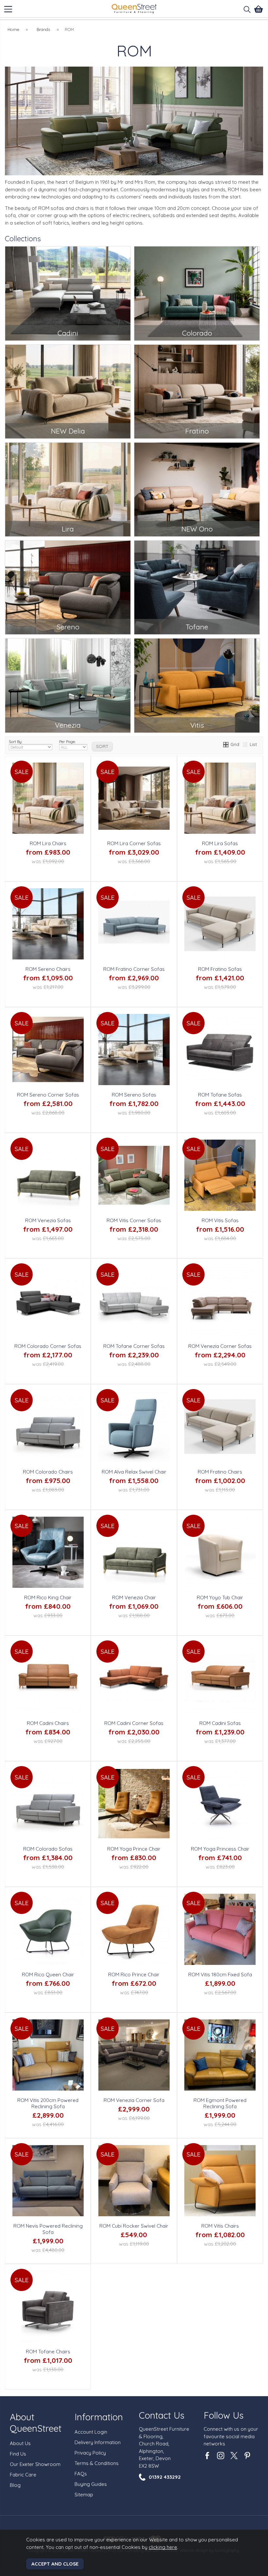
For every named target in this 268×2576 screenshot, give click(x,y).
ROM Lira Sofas (220, 843)
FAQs (81, 2474)
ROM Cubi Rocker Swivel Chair (134, 2226)
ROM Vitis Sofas (220, 1220)
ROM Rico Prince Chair (134, 1975)
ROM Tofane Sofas (220, 1095)
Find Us (18, 2454)
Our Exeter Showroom (35, 2464)
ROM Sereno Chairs (48, 969)
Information (99, 2417)
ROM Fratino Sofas (220, 969)
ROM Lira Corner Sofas (134, 843)
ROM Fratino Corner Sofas (134, 969)
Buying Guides (91, 2484)
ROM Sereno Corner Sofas (48, 1095)
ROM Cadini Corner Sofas (134, 1723)
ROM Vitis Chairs (220, 2226)
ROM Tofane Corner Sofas (134, 1346)
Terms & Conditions (97, 2463)
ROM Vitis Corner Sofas (134, 1220)
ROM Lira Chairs (48, 843)
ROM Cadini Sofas (220, 1723)
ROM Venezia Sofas (48, 1220)
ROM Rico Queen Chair (48, 1975)
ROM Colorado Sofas (48, 1849)
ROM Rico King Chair (48, 1597)
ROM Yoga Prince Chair (134, 1849)
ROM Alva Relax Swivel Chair (134, 1472)
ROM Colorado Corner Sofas (48, 1346)
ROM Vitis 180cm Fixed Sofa (220, 1975)
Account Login (91, 2432)
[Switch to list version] (245, 744)
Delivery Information (98, 2442)
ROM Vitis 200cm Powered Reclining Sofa (48, 2103)
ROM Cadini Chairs (48, 1723)
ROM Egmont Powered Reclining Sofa (220, 2103)
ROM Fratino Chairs (220, 1472)
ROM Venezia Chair (134, 1597)
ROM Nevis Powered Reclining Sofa (48, 2229)
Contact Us (162, 2415)
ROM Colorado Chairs (48, 1472)
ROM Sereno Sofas (134, 1095)
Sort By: (16, 742)
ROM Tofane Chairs (48, 2352)
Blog (15, 2485)
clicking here (163, 2547)
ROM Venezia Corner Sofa (134, 2100)
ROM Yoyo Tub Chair (220, 1597)
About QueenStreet (36, 2423)
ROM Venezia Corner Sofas (220, 1346)
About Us (20, 2443)
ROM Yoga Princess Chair (220, 1849)
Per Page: (67, 742)
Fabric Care (23, 2475)
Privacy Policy (90, 2453)
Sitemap (84, 2495)
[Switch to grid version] (226, 744)
